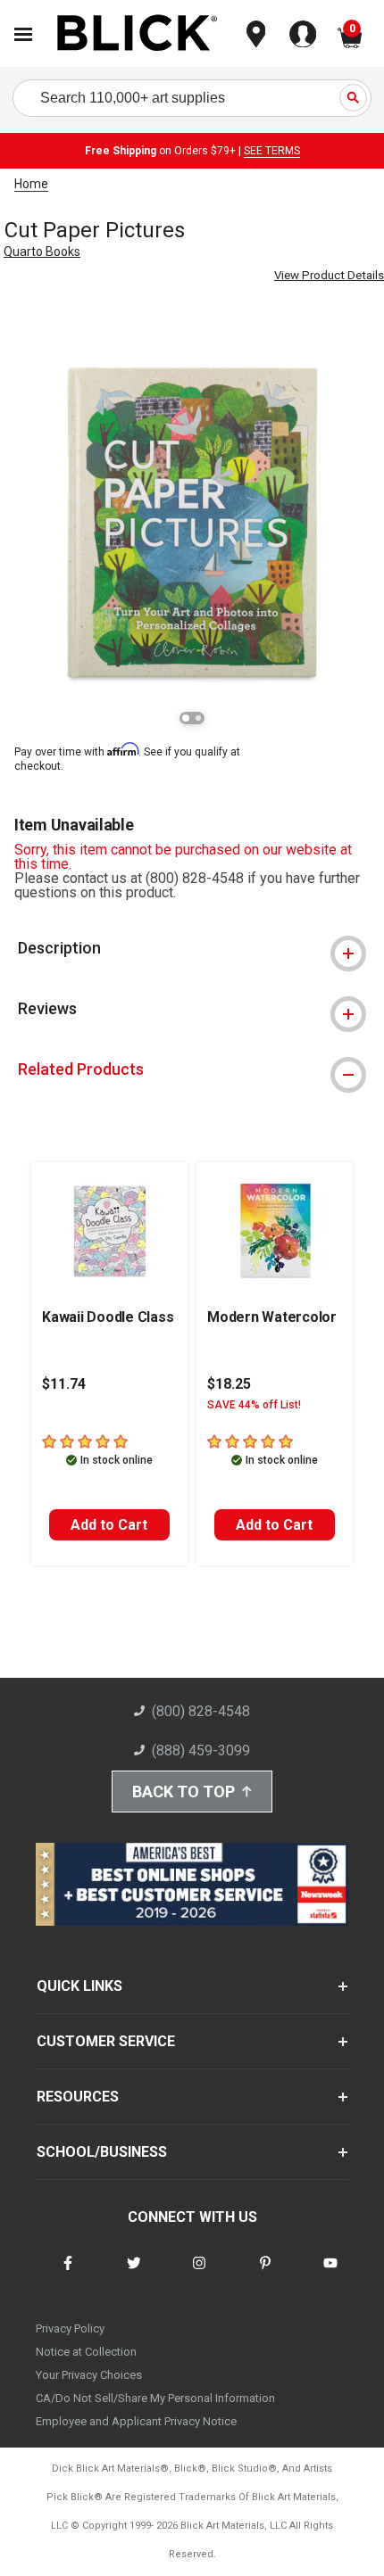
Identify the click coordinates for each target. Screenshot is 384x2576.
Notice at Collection (86, 2352)
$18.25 (229, 1384)
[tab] (192, 948)
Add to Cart (109, 1525)
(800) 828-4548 (201, 1711)
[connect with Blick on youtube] (330, 2274)
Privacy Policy (70, 2328)
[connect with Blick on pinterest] (265, 2274)
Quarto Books (42, 252)
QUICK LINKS (79, 1986)
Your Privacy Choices (89, 2375)
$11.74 (64, 1384)
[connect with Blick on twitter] (134, 2274)
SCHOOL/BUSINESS (102, 2152)
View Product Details (329, 275)
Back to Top (184, 1792)
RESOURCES (78, 2097)
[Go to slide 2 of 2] (198, 718)
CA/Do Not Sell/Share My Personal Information (155, 2398)
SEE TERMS (272, 151)
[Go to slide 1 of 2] (186, 718)
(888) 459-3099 (201, 1750)
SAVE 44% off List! (254, 1405)
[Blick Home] (138, 34)
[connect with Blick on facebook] (68, 2274)
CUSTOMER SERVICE (106, 2041)
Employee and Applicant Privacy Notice (136, 2421)
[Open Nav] (23, 34)
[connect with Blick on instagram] (199, 2274)
